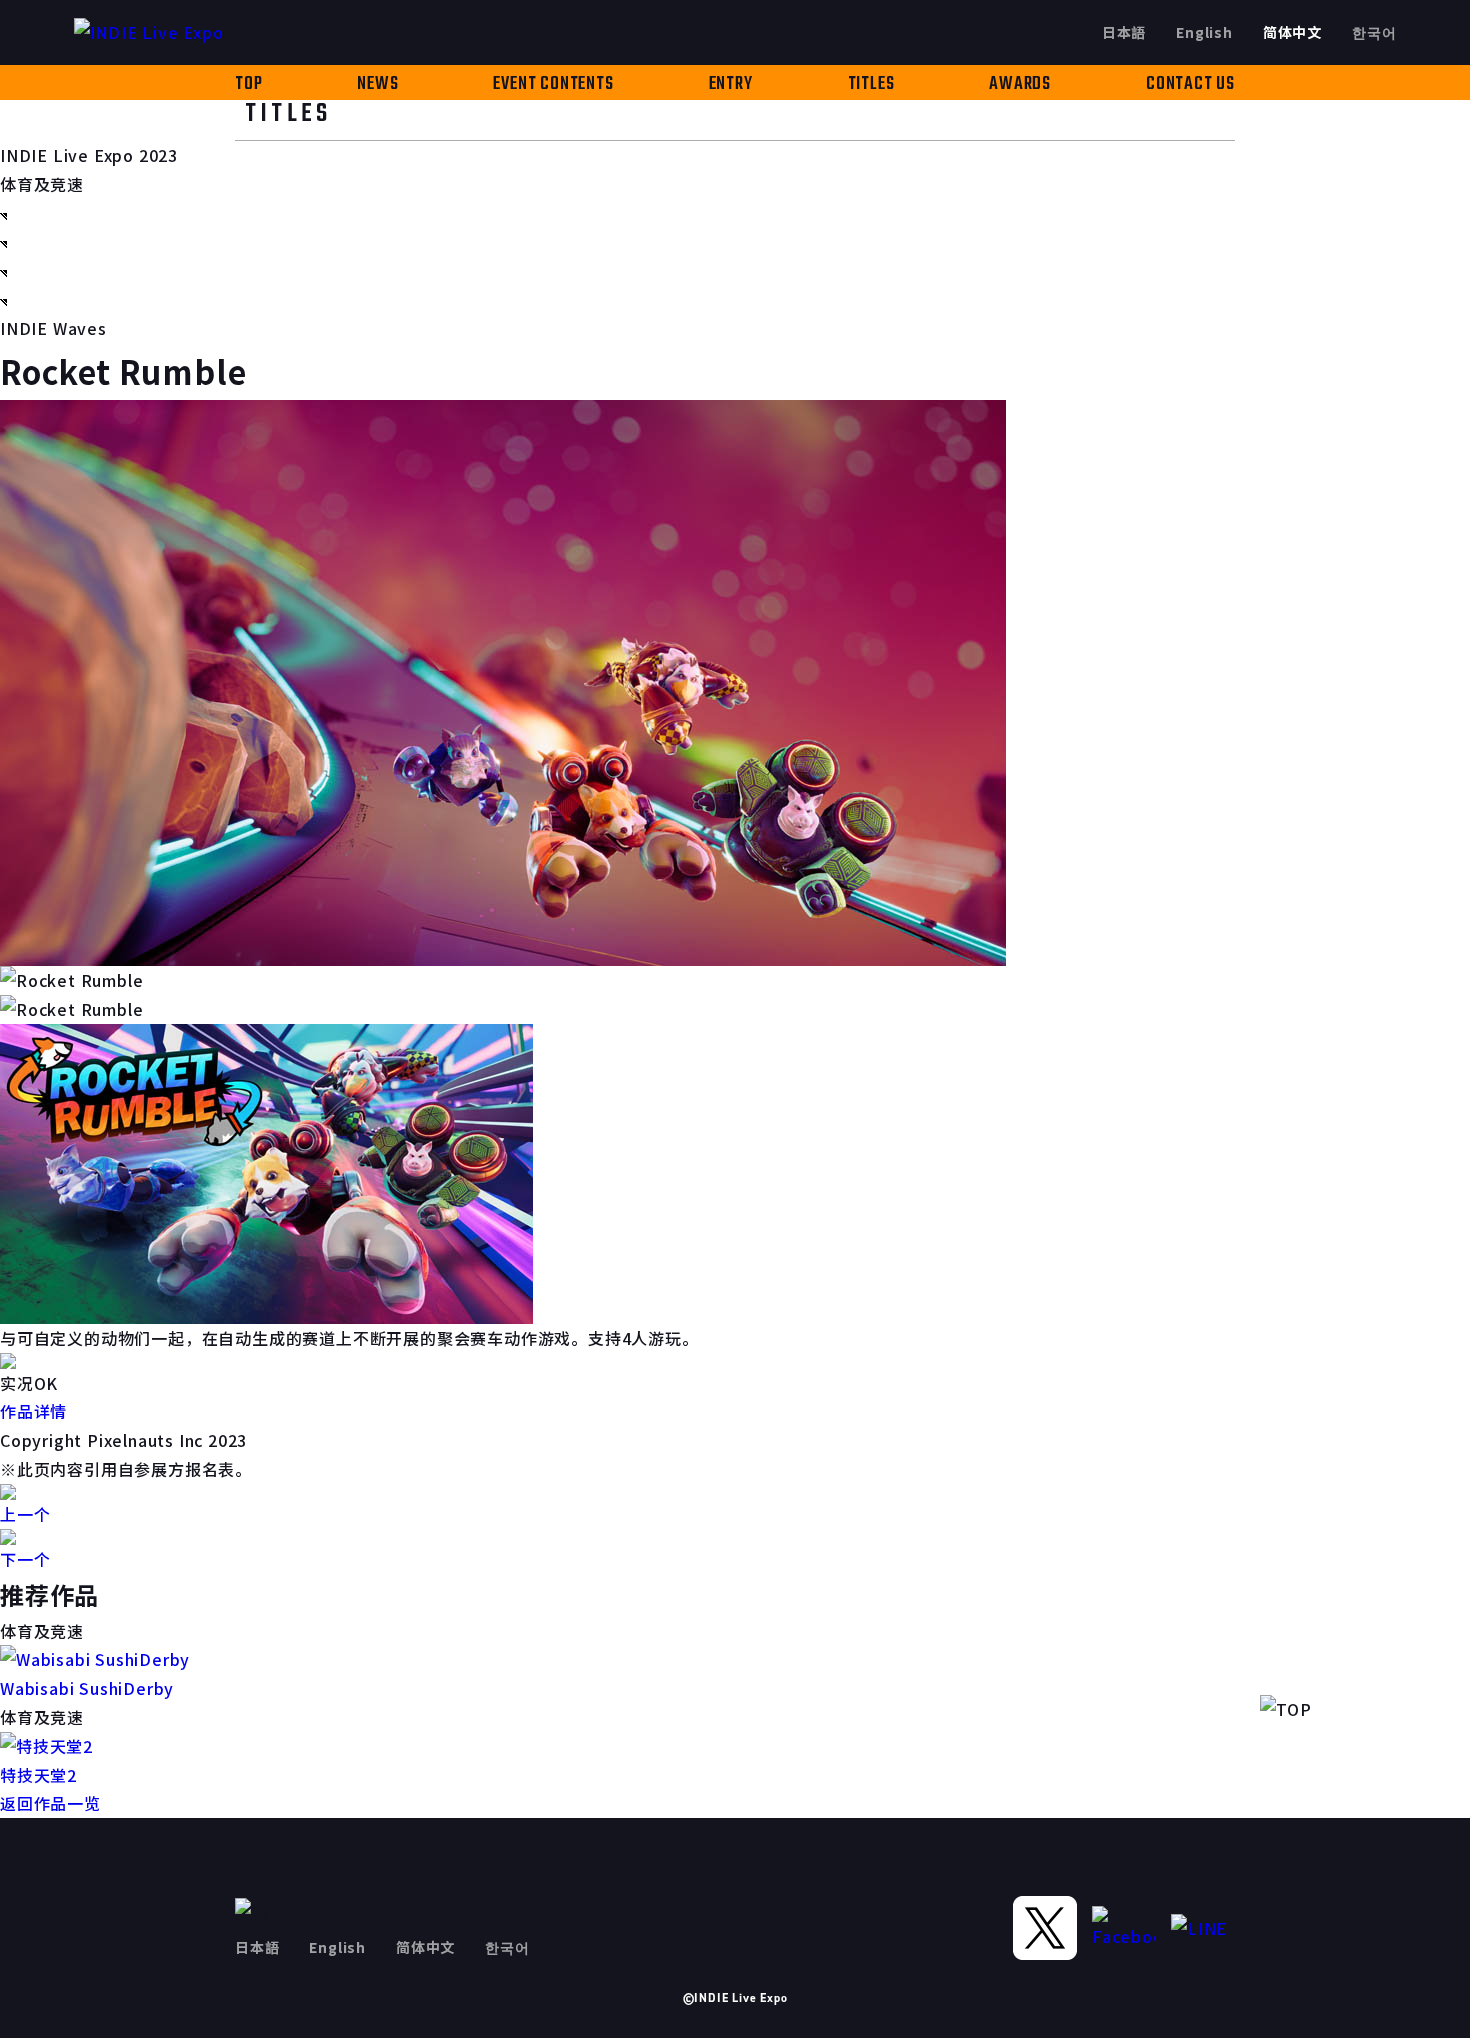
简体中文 (1292, 32)
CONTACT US (1190, 84)
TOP (248, 84)
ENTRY (731, 84)
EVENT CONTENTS (553, 84)
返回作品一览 (50, 1803)
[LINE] (1203, 1928)
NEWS (377, 84)
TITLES (871, 84)
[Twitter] (1045, 1928)
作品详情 (33, 1411)
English (1204, 32)
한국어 (1374, 32)
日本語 (1124, 32)
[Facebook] (1124, 1928)
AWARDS (1020, 84)
